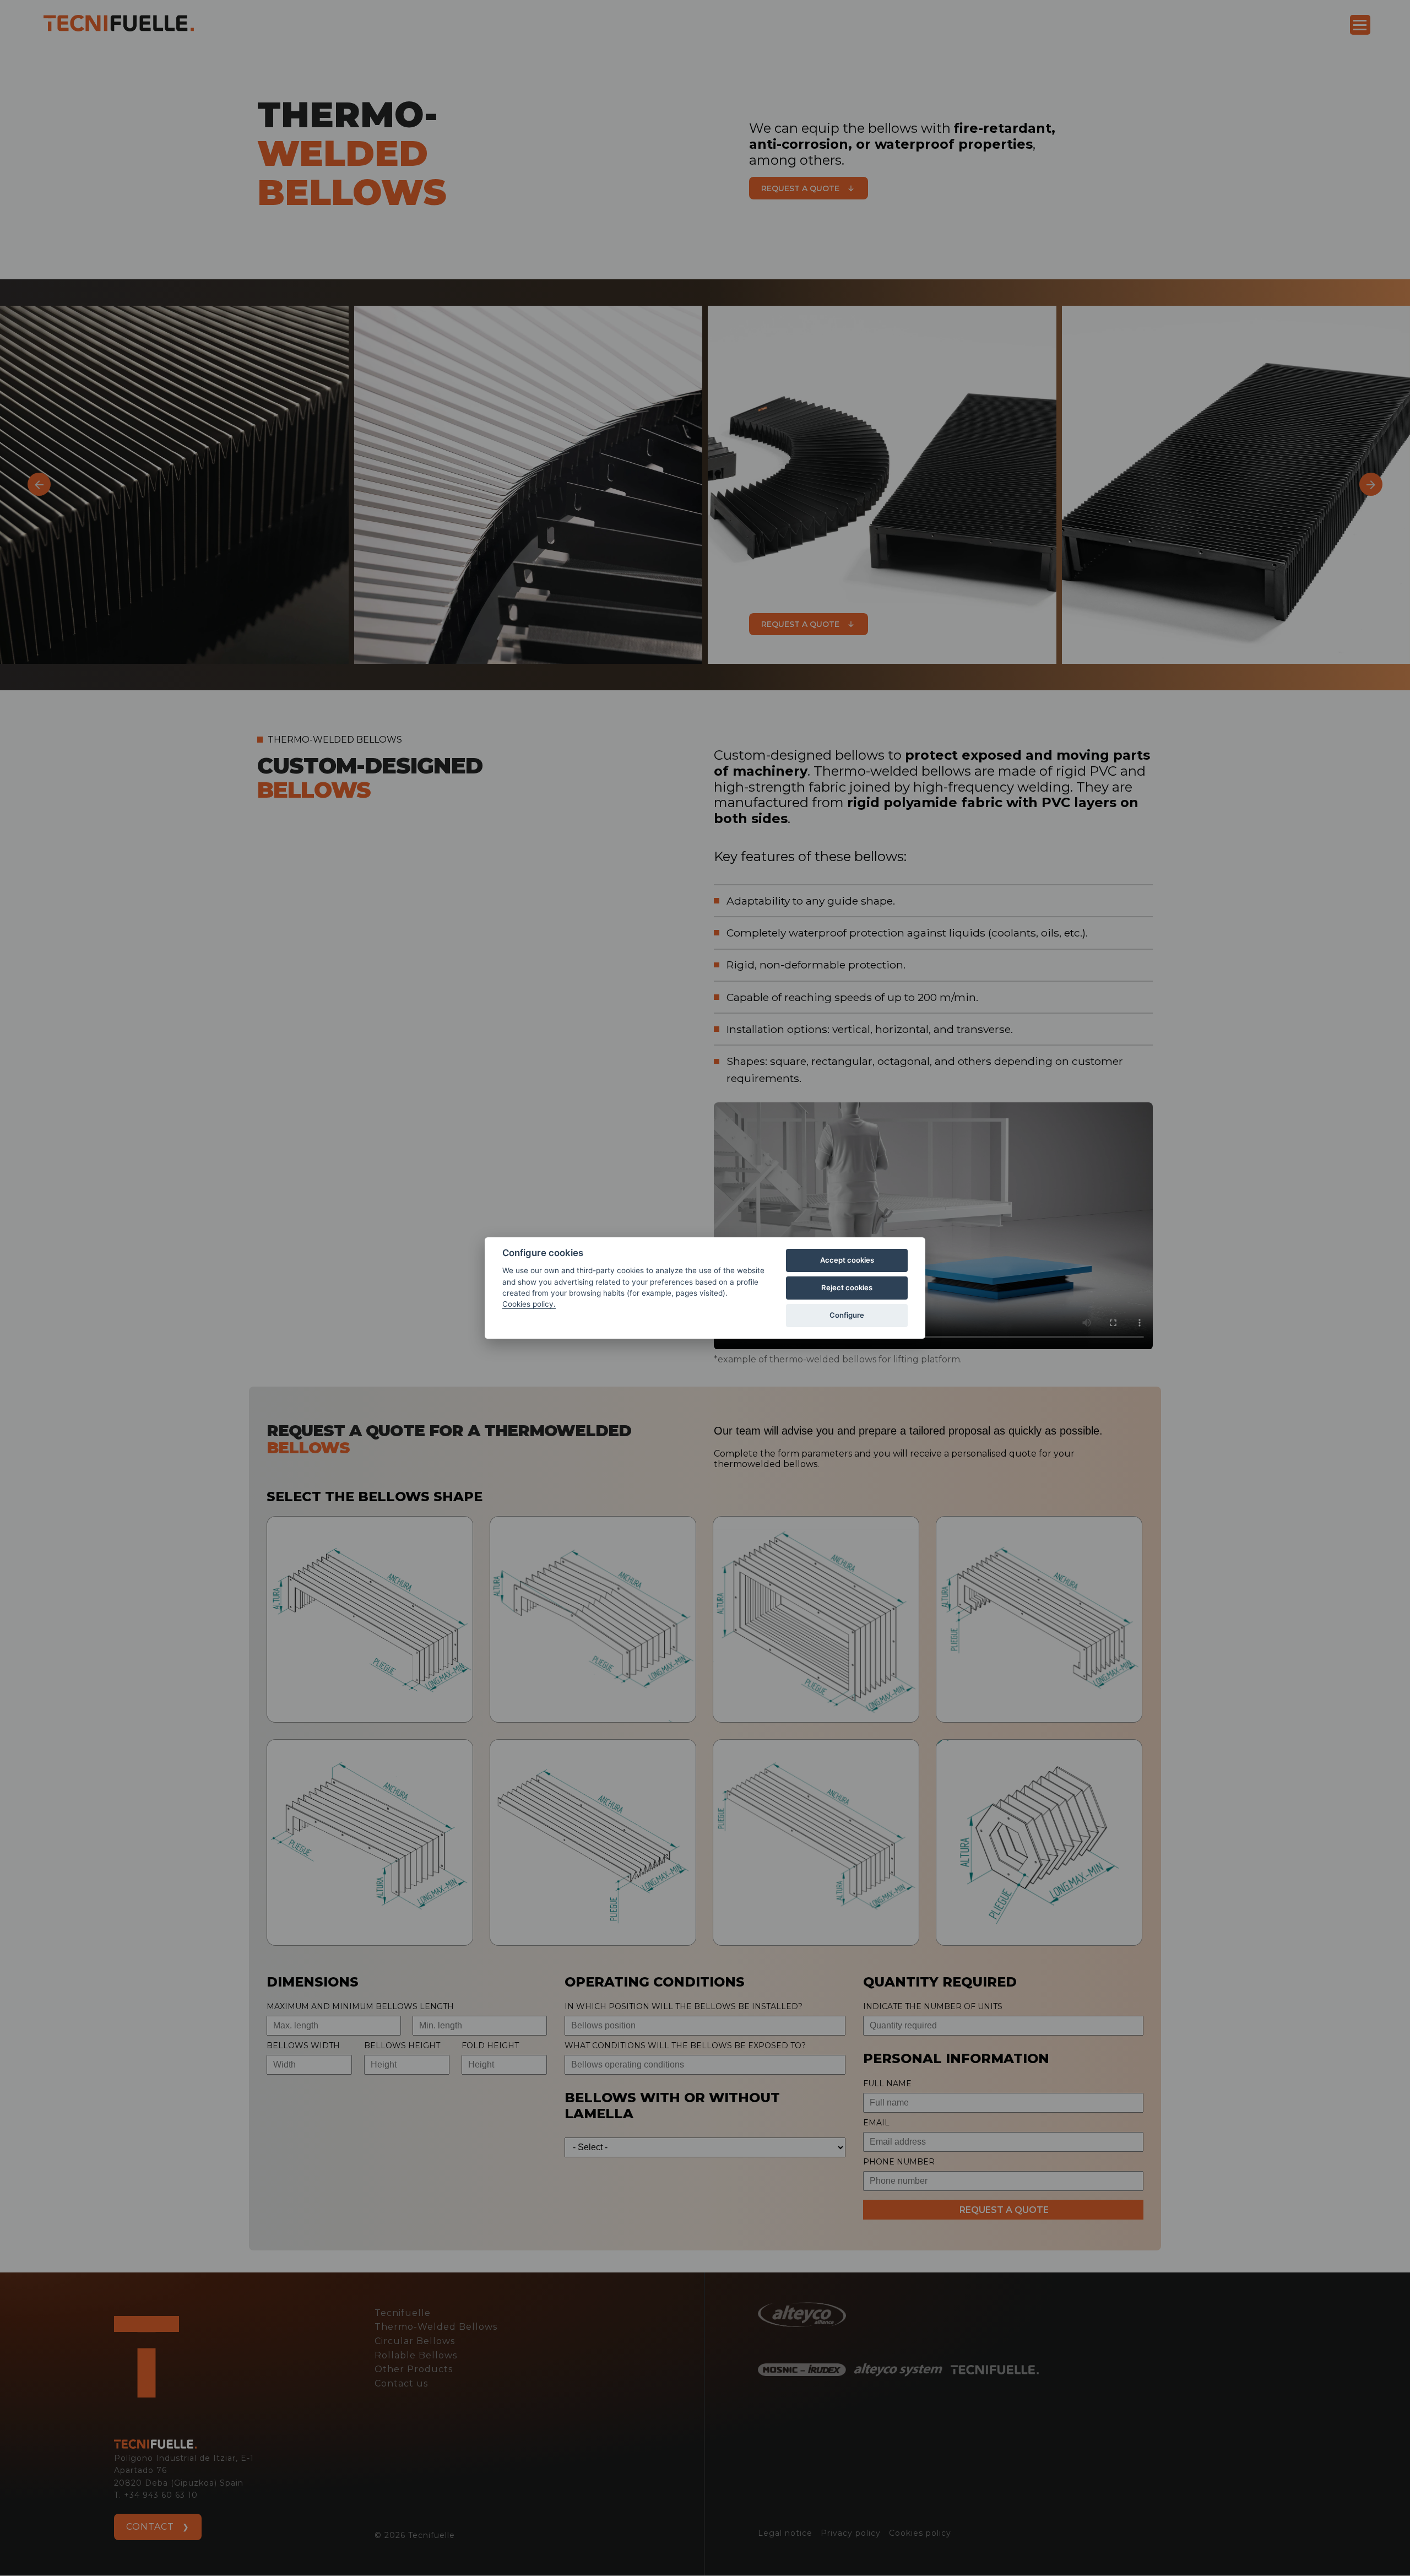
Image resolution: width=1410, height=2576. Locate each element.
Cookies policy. (529, 1304)
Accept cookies (847, 1260)
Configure (847, 1315)
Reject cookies (847, 1287)
